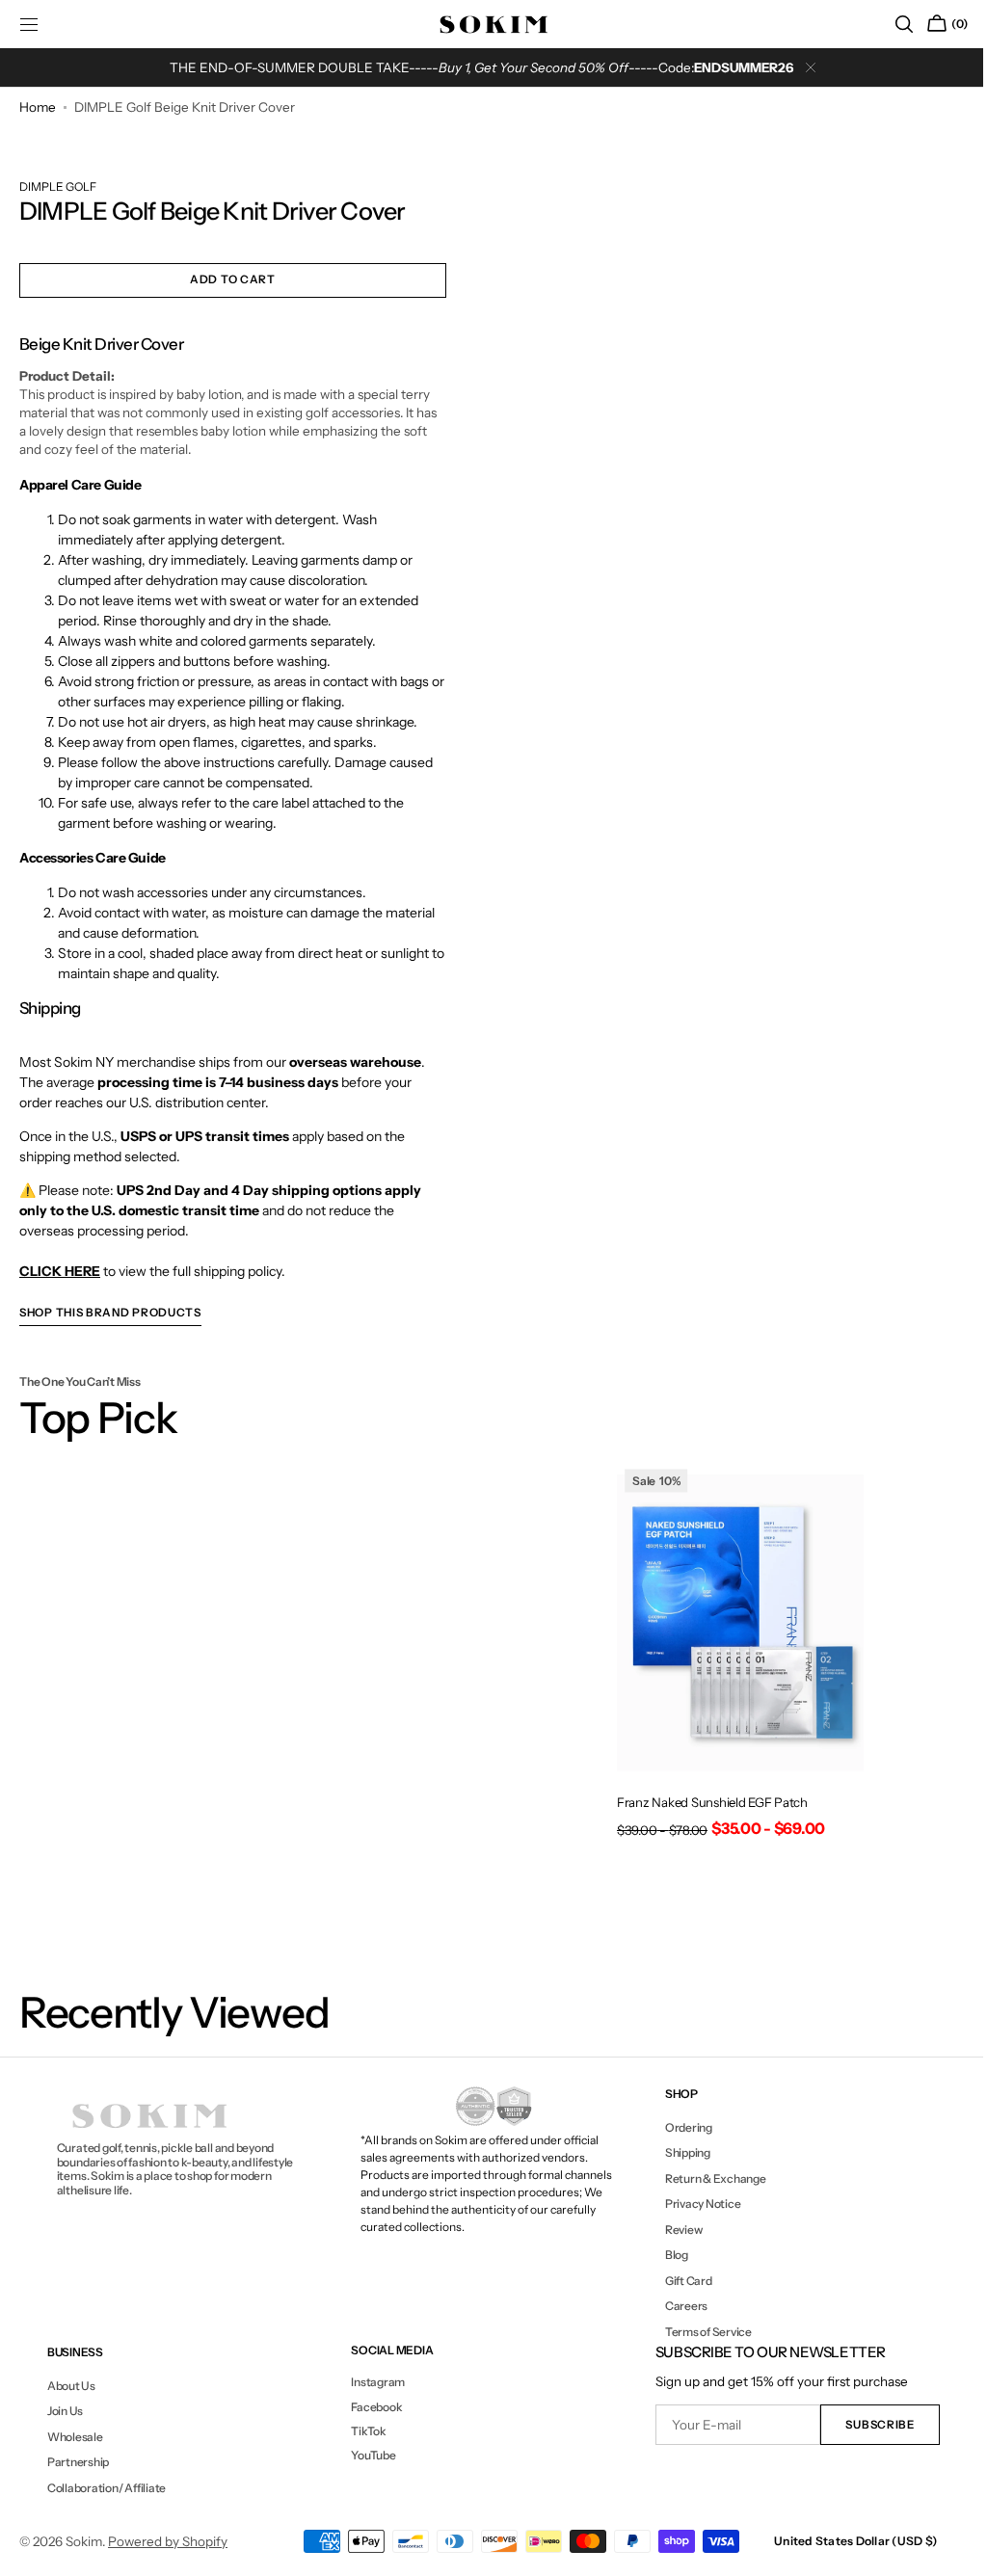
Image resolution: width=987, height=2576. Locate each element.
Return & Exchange (706, 2178)
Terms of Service (699, 2332)
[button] (890, 24)
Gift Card (679, 2281)
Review (674, 2230)
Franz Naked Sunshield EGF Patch (704, 1802)
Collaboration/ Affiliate (106, 2488)
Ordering (679, 2128)
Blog (667, 2255)
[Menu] (29, 24)
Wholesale (74, 2437)
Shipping (678, 2152)
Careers (677, 2306)
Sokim (84, 2541)
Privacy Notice (694, 2204)
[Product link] (730, 1659)
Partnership (77, 2462)
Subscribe (866, 2425)
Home (38, 107)
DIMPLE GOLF (58, 191)
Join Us (64, 2411)
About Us (70, 2386)
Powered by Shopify (168, 2541)
